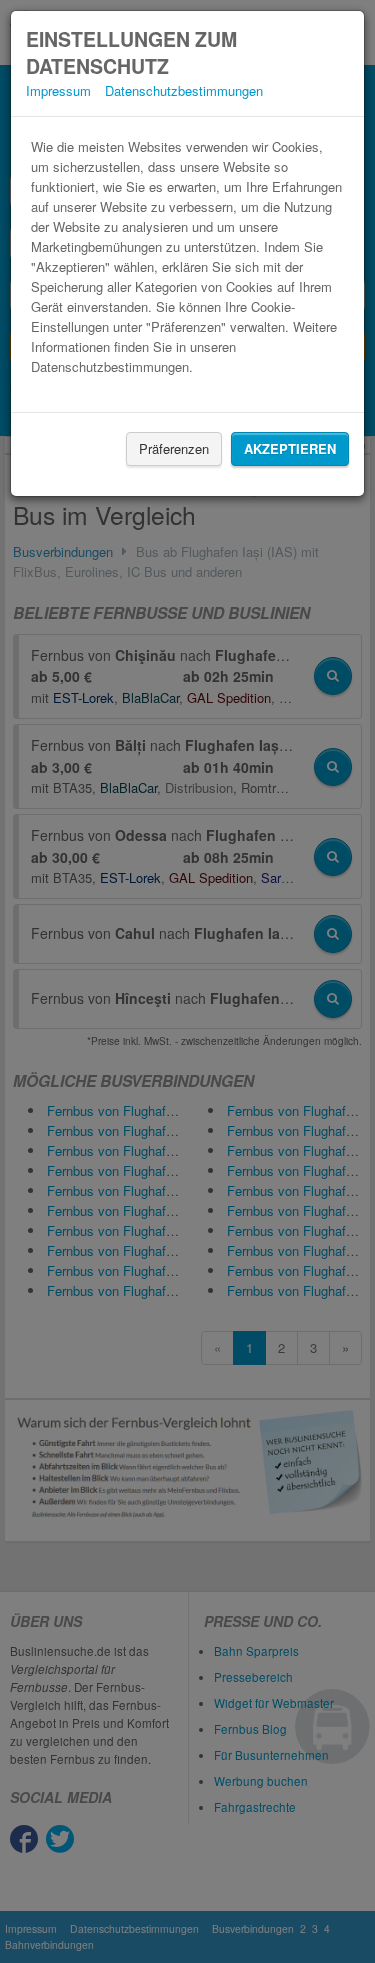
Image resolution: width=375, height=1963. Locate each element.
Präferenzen (174, 448)
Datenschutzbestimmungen (184, 90)
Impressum (58, 90)
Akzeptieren (290, 448)
